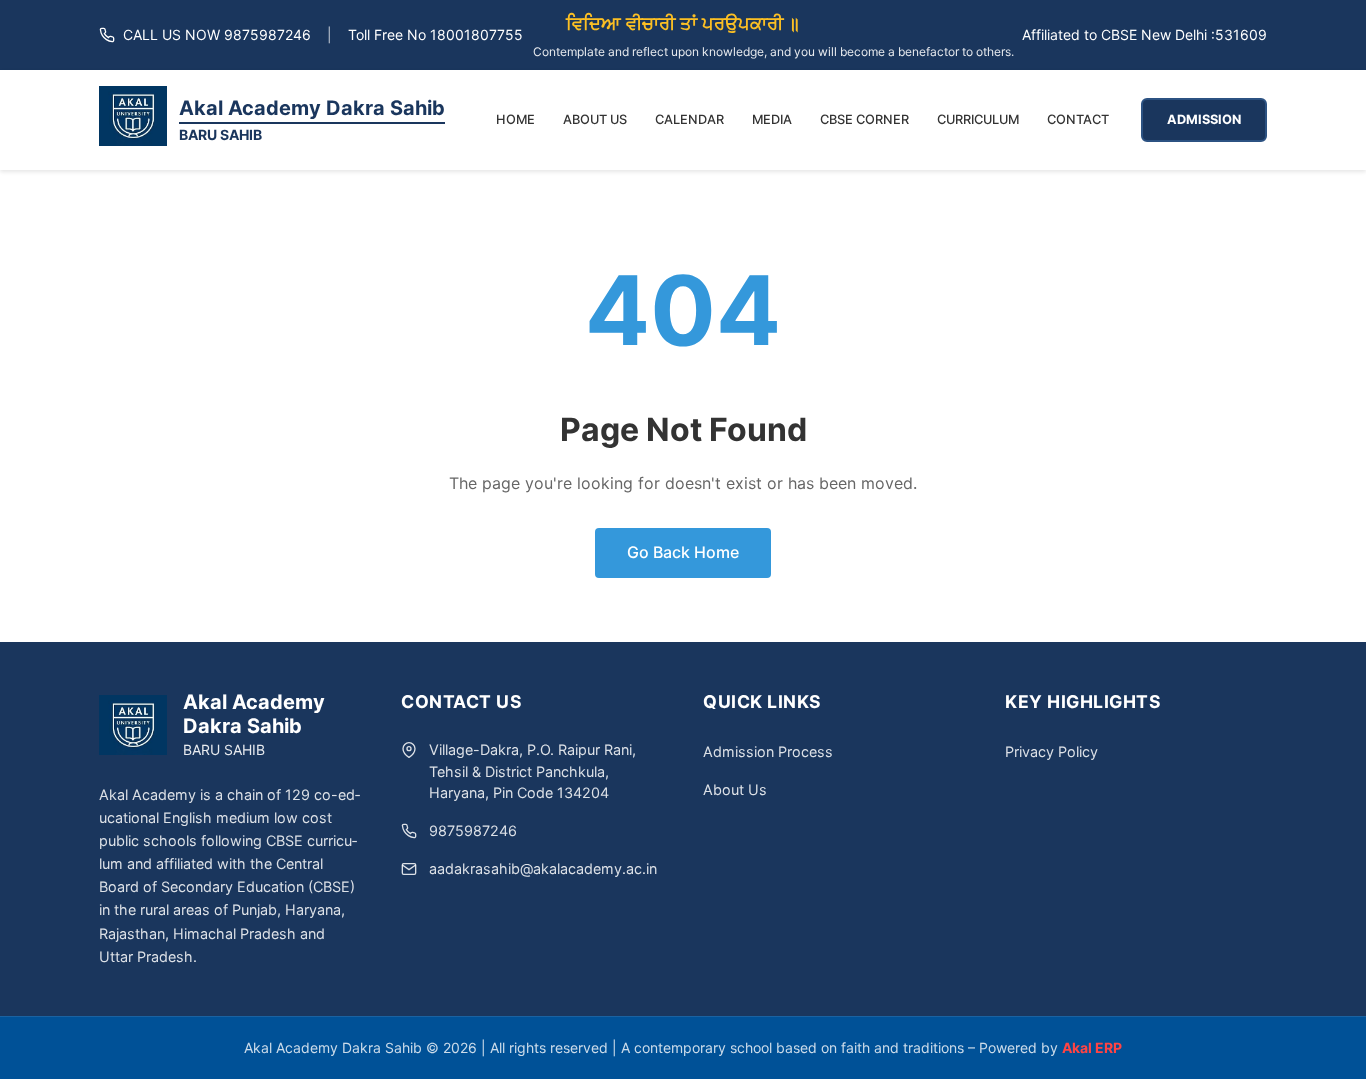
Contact (1078, 119)
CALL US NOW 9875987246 (217, 34)
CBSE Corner (864, 119)
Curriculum (978, 119)
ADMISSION (1204, 119)
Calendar (689, 119)
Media (772, 119)
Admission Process (768, 751)
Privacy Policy (1051, 751)
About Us (595, 119)
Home (515, 119)
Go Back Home (683, 552)
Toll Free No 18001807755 (435, 34)
